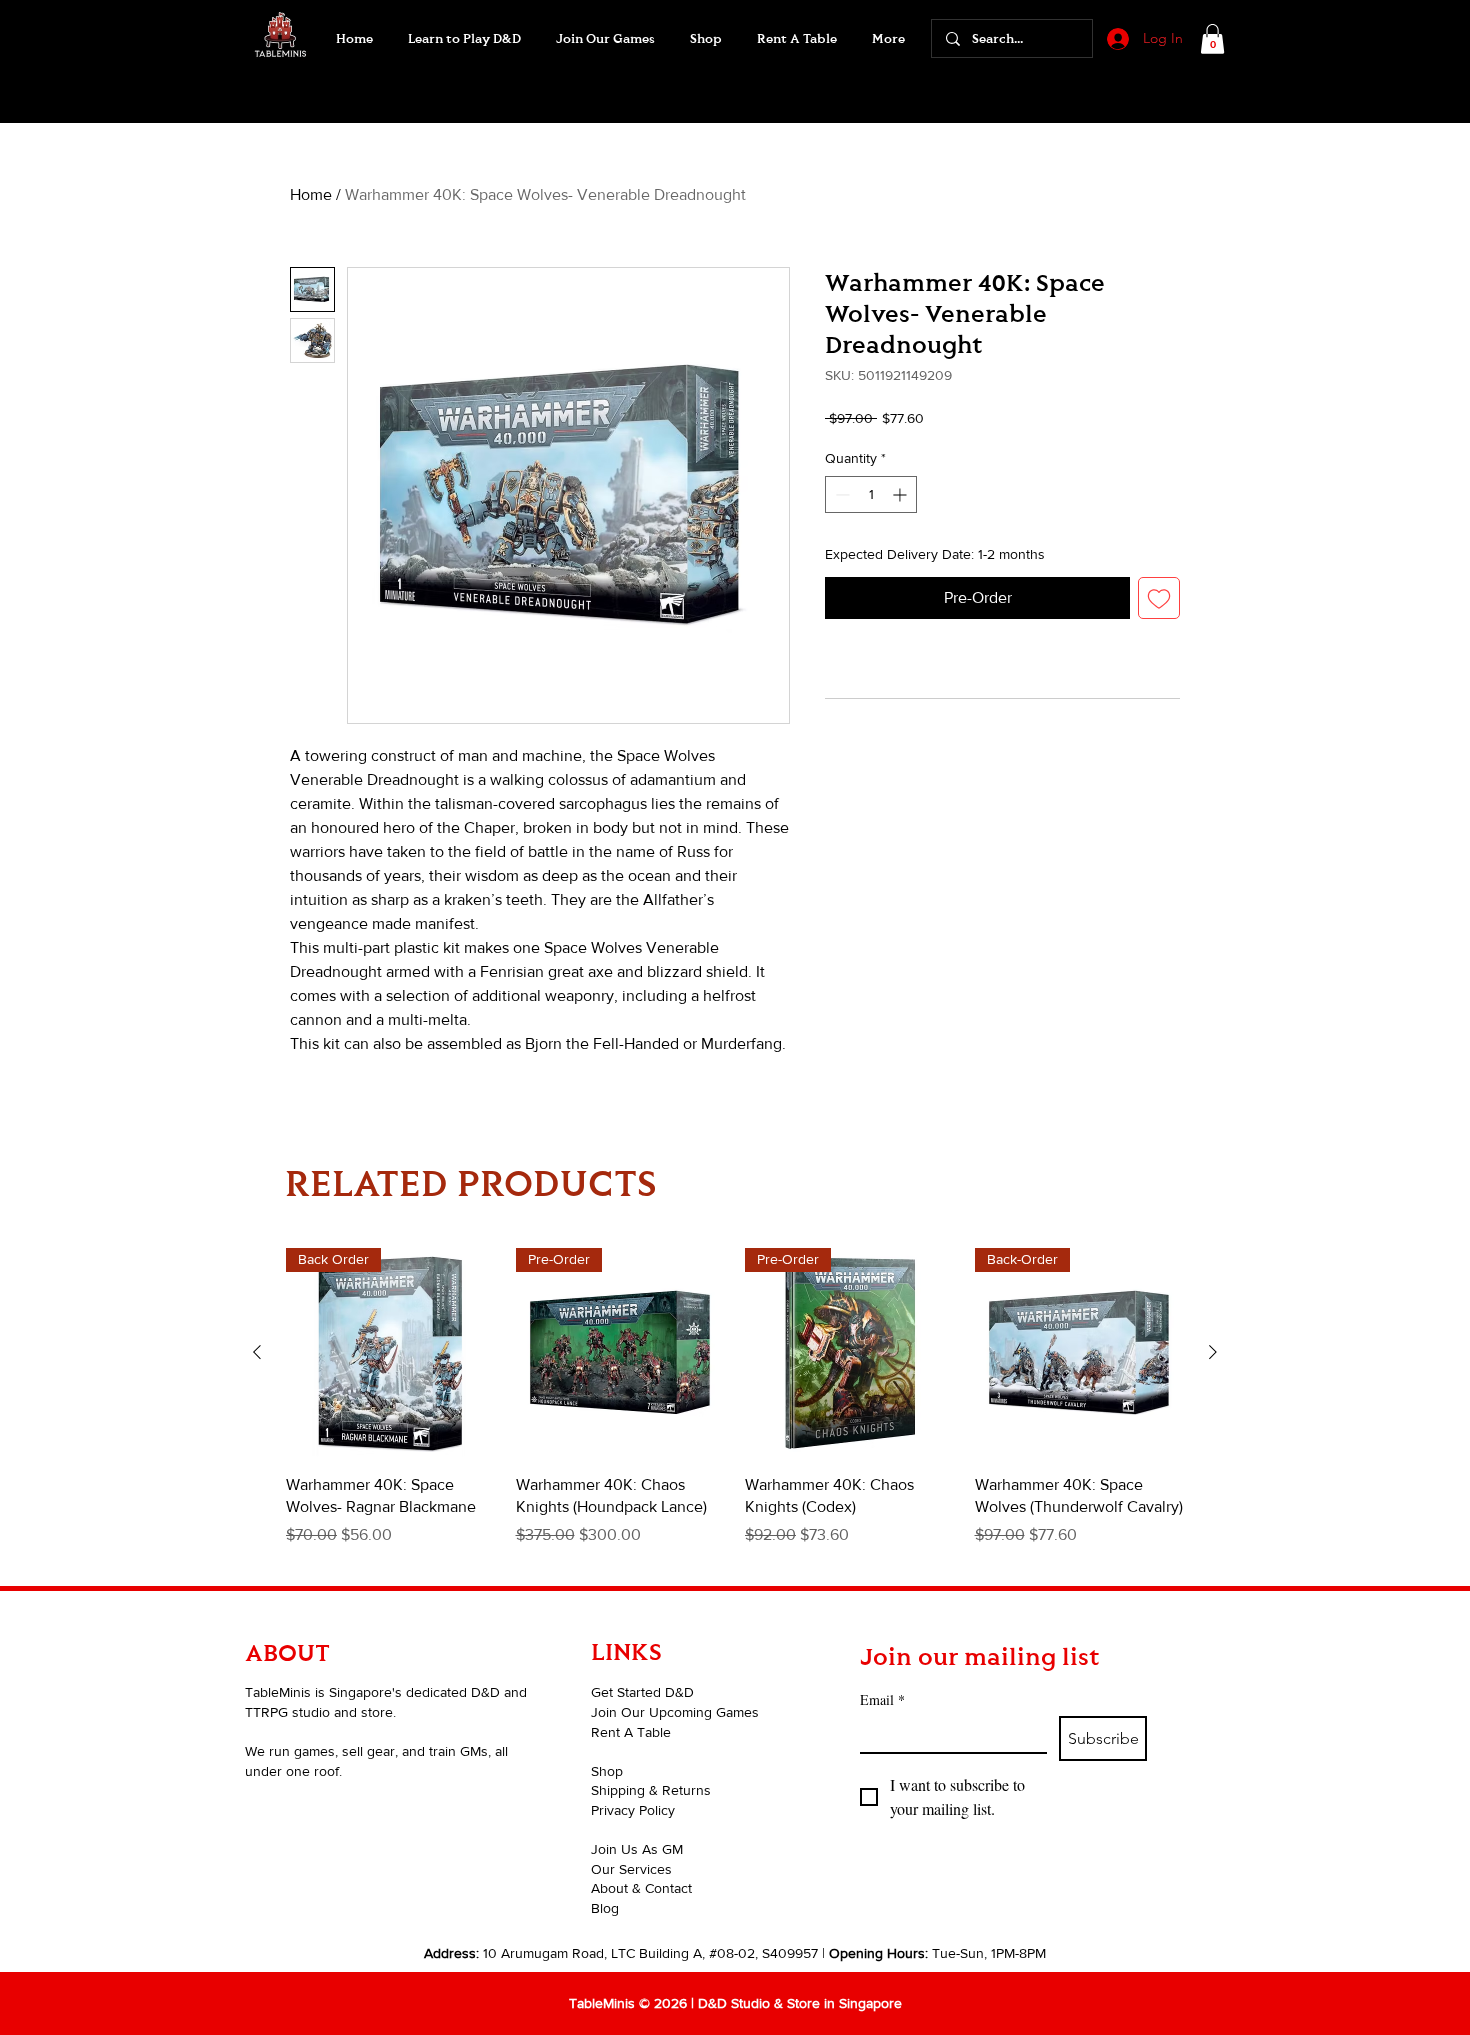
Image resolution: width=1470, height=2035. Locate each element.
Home (311, 194)
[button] (605, 39)
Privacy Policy (633, 1810)
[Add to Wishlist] (1159, 598)
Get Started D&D (642, 1692)
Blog (605, 1908)
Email (882, 1699)
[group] (735, 1408)
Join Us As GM (637, 1849)
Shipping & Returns (651, 1790)
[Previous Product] (257, 1352)
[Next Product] (1213, 1352)
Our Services (631, 1869)
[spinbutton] (871, 494)
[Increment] (901, 494)
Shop (607, 1771)
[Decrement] (840, 494)
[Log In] (1116, 39)
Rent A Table (631, 1732)
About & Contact (641, 1888)
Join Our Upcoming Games (675, 1712)
